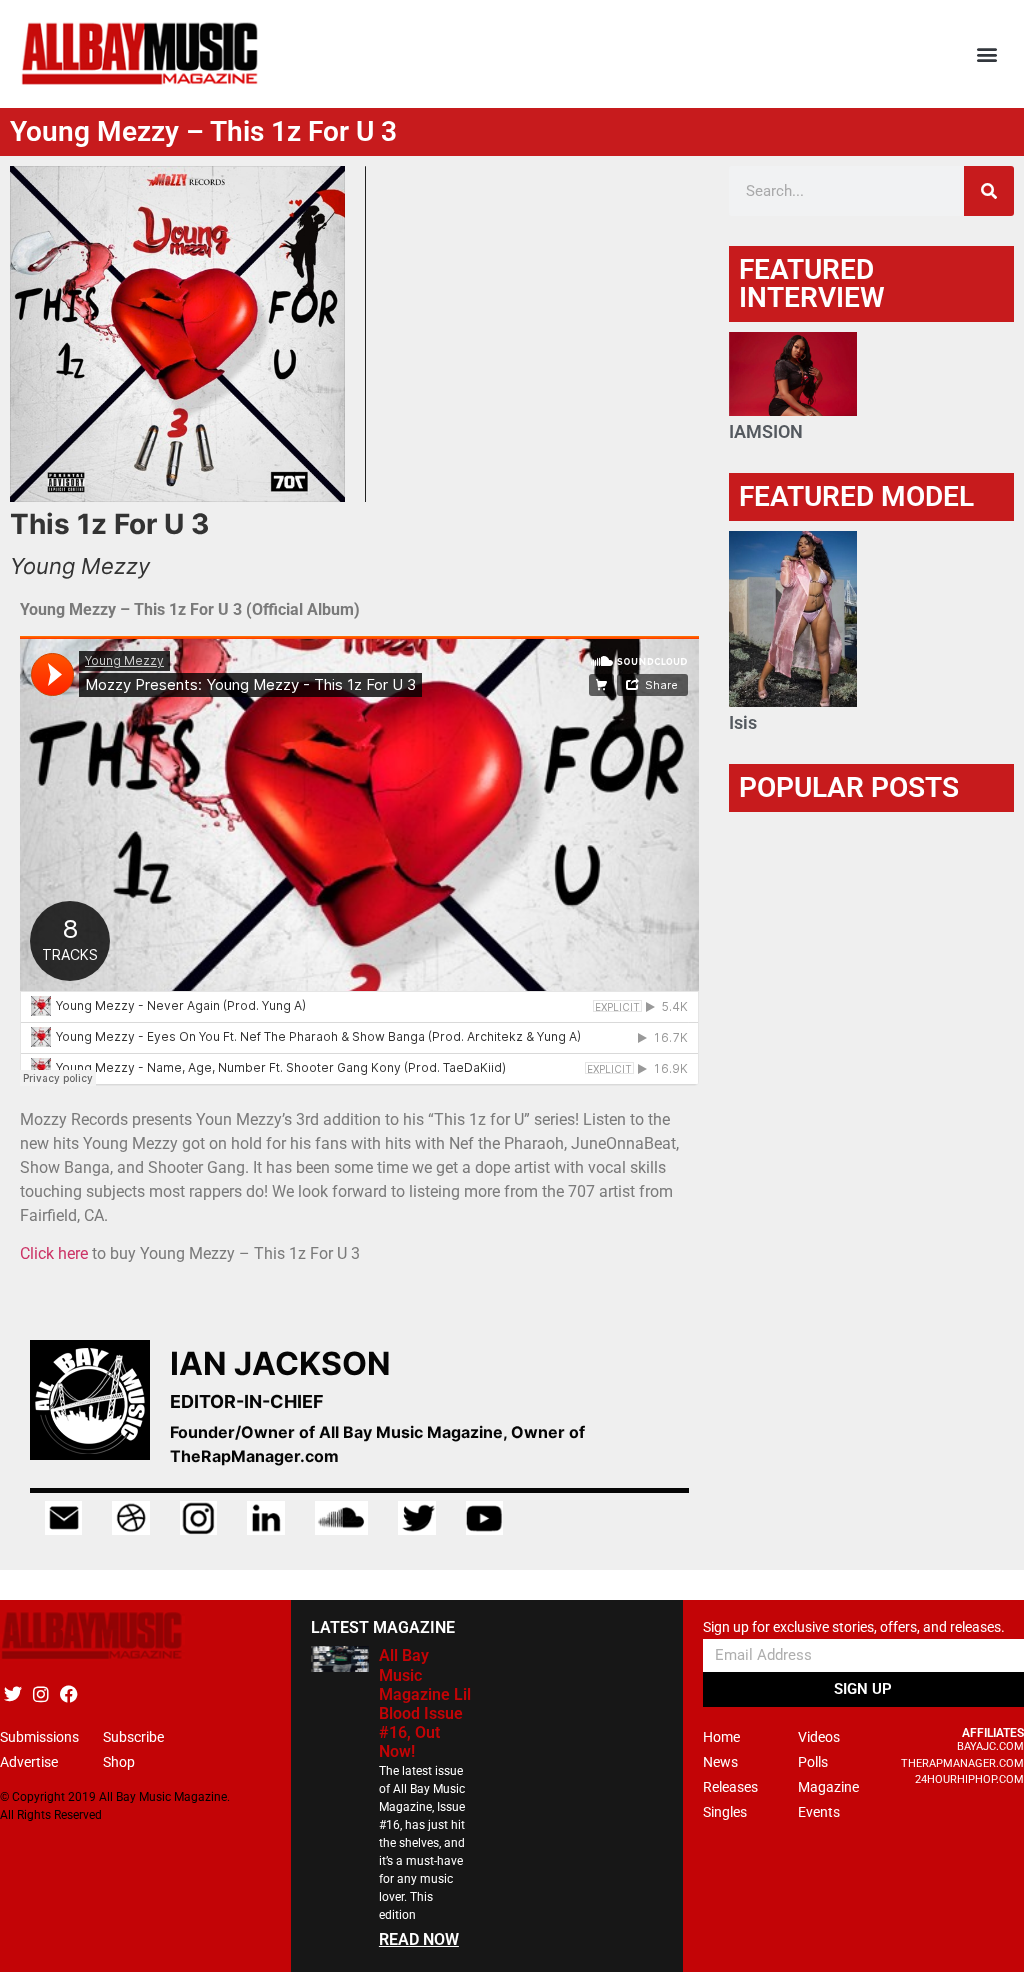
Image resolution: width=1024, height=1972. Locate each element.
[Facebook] (68, 1693)
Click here (56, 1253)
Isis (743, 722)
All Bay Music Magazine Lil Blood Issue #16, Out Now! (425, 1703)
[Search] (989, 191)
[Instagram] (40, 1693)
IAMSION (766, 431)
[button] (987, 54)
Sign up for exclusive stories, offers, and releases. (854, 1627)
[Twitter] (12, 1693)
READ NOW (419, 1939)
